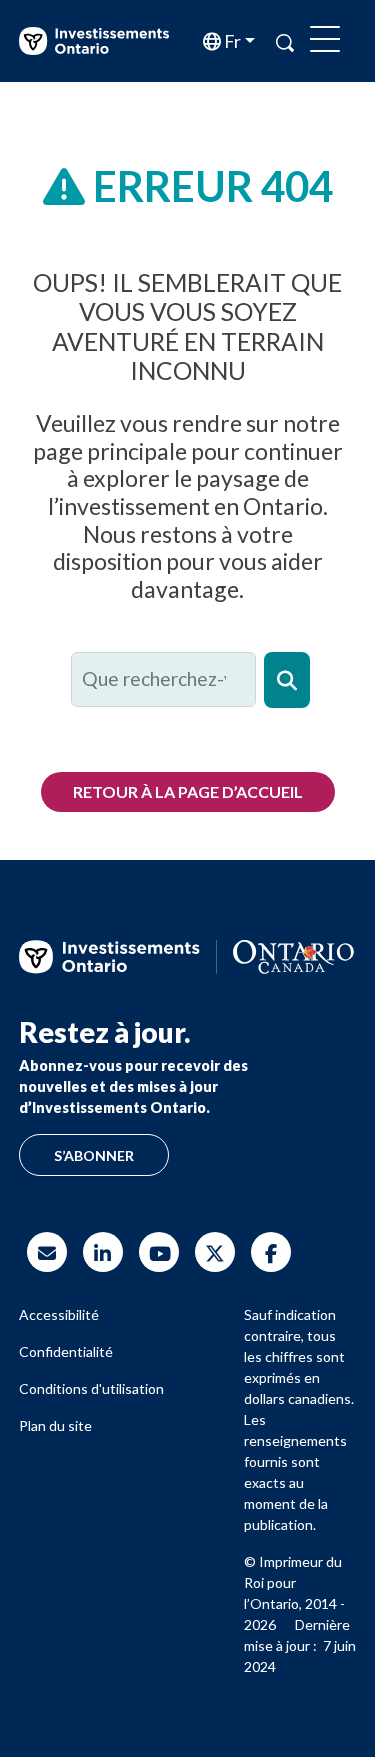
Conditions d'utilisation (91, 1388)
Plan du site (55, 1425)
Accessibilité (59, 1314)
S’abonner (94, 1155)
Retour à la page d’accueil (188, 791)
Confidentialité (66, 1351)
